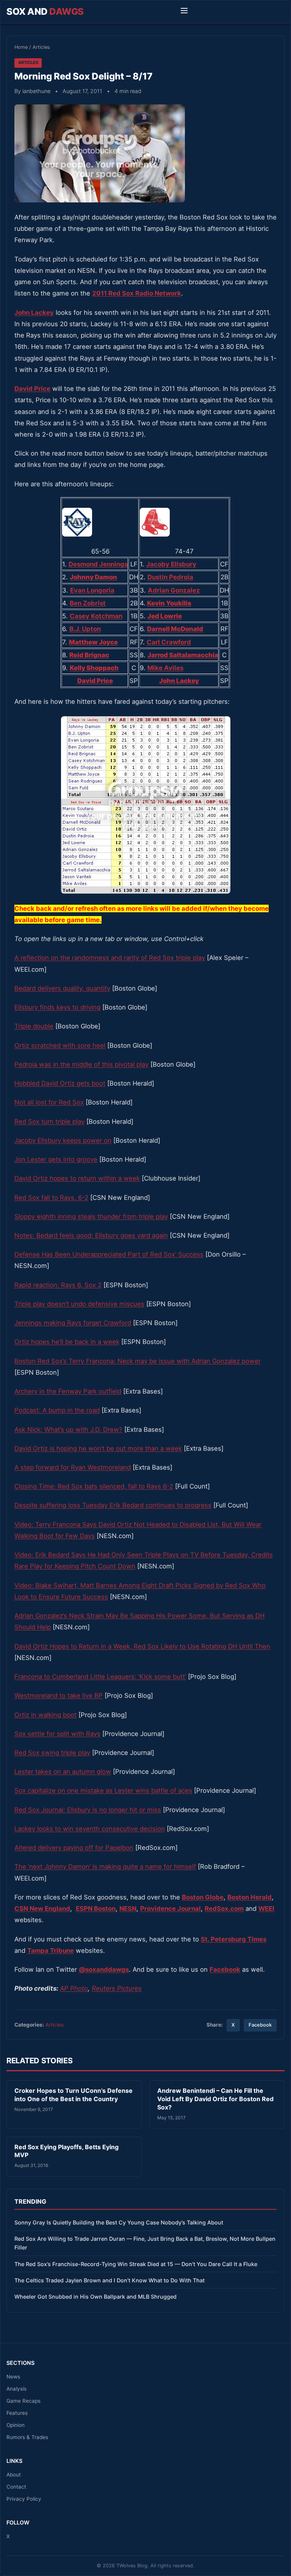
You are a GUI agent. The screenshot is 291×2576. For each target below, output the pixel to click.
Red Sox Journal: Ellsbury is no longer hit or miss (88, 1810)
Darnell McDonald (175, 629)
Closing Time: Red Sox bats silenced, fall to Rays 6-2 (94, 1486)
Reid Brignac (89, 655)
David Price (32, 389)
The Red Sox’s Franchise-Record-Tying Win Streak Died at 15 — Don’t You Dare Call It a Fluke (136, 2264)
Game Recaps (23, 2401)
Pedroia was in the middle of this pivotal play (81, 1064)
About (14, 2475)
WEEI (266, 1909)
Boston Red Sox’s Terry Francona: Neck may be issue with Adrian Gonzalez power (138, 1361)
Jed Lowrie (165, 616)
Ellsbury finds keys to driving (57, 1007)
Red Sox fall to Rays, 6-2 (51, 1198)
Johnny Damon (93, 577)
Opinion (16, 2425)
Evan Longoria (92, 590)
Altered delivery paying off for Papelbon (74, 1848)
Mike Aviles (165, 668)
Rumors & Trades (27, 2437)
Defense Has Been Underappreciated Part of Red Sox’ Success (109, 1254)
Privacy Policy (24, 2499)
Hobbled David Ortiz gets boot (60, 1083)
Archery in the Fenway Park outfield (68, 1391)
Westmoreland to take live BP (59, 1696)
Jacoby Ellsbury (171, 564)
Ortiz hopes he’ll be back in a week (67, 1342)
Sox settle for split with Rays (57, 1734)
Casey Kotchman (96, 616)
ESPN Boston (96, 1909)
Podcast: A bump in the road (57, 1410)
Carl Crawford (169, 642)
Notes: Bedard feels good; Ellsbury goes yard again (91, 1235)
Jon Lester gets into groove (56, 1159)
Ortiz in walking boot (45, 1715)
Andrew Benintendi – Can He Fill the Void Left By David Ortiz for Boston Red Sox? (215, 2099)
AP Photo (74, 1988)
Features (17, 2413)
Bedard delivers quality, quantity (62, 988)
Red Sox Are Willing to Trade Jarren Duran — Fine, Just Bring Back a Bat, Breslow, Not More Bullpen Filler (145, 2243)
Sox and (45, 12)
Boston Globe (203, 1897)
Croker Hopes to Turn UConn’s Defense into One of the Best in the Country (74, 2095)
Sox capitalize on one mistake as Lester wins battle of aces (103, 1790)
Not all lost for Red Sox (49, 1102)
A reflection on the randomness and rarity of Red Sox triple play (110, 958)
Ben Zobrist (88, 603)
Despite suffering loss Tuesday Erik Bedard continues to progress (113, 1505)
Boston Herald (250, 1897)
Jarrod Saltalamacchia (183, 655)
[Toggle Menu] (184, 12)
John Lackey (34, 313)
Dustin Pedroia (170, 577)
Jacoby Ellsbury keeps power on (63, 1140)
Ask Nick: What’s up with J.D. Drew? (68, 1430)
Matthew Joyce (93, 642)
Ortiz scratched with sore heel (60, 1045)
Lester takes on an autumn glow (63, 1772)
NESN (128, 1909)
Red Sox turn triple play (49, 1122)
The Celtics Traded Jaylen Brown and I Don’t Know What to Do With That (110, 2280)
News (13, 2377)
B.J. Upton (85, 629)
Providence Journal (171, 1909)
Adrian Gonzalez (174, 590)
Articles (41, 47)
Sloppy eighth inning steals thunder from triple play (91, 1216)
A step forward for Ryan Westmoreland (73, 1467)
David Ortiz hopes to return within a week (77, 1178)
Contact (16, 2487)
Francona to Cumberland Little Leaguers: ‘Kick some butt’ (100, 1677)
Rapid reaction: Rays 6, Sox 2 (58, 1285)
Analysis (16, 2389)
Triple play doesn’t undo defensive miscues (79, 1304)
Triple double (34, 1026)
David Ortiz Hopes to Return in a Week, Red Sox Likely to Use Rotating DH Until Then (142, 1646)
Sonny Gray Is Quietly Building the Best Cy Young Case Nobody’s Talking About (119, 2222)
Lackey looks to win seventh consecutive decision (90, 1829)
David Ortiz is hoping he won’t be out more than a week (98, 1448)
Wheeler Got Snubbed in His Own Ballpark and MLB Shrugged (95, 2297)
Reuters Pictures (117, 1988)
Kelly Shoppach (94, 668)
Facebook (260, 2025)
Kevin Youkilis (169, 603)
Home (21, 47)
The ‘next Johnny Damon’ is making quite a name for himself (105, 1867)
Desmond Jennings (98, 564)
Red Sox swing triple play (52, 1753)
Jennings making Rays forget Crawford (73, 1323)
